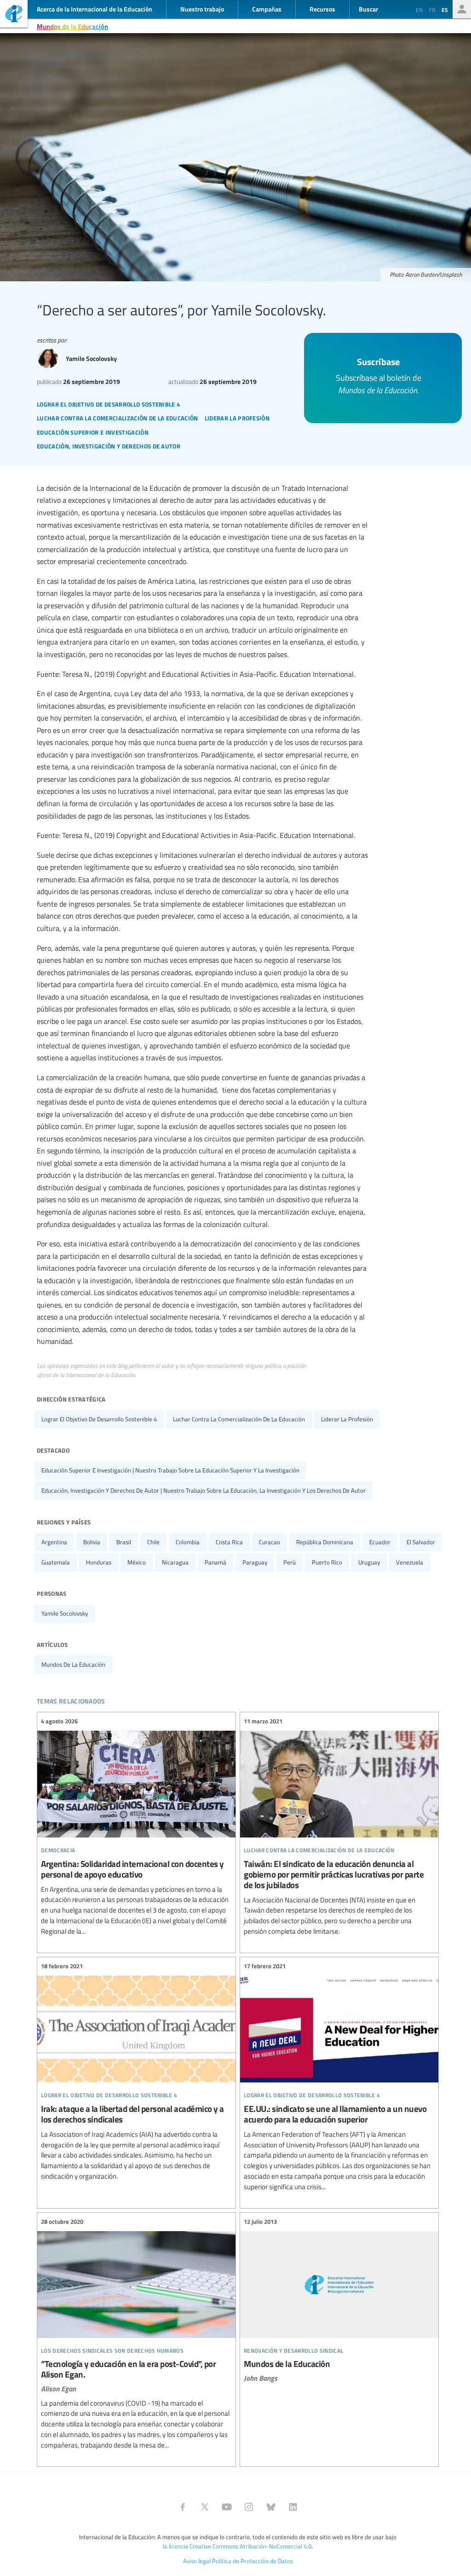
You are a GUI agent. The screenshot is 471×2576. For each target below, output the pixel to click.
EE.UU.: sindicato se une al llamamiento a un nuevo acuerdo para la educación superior (339, 2077)
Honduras (99, 1562)
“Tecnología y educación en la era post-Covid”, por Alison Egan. (136, 2334)
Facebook (183, 2507)
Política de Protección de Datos (253, 2561)
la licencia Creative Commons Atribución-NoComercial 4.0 (237, 2546)
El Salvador (421, 1542)
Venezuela (410, 1562)
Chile (153, 1542)
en (419, 10)
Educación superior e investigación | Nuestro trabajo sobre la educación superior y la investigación (170, 1470)
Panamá (215, 1562)
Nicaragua (175, 1562)
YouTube (227, 2507)
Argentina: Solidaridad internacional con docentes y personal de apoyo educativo (136, 1827)
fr (432, 10)
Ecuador (380, 1542)
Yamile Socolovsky (65, 1613)
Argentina (54, 1542)
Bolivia (92, 1542)
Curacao (270, 1542)
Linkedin (293, 2507)
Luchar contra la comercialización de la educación (239, 1419)
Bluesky (271, 2507)
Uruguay (369, 1562)
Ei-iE (14, 15)
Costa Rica (229, 1542)
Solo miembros (462, 9)
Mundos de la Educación (72, 26)
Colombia (188, 1542)
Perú (290, 1562)
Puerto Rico (327, 1562)
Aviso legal (197, 2561)
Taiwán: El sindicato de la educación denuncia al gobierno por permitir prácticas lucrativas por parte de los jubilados (339, 1827)
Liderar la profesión (347, 1419)
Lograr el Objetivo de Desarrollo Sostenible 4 (99, 1419)
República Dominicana (325, 1542)
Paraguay (255, 1562)
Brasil (124, 1542)
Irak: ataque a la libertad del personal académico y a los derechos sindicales (136, 2072)
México (137, 1562)
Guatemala (56, 1562)
